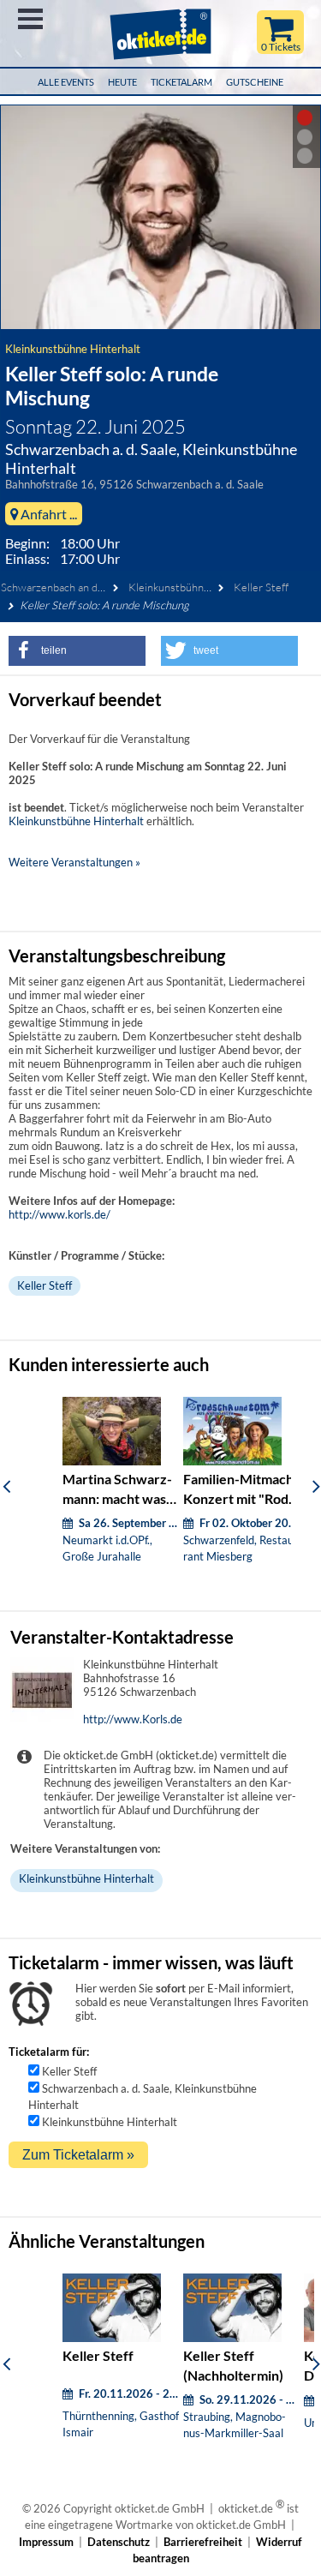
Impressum (46, 2542)
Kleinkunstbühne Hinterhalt (73, 349)
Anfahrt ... (48, 514)
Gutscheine (255, 82)
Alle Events (66, 82)
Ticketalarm (181, 82)
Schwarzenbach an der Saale (68, 587)
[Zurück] (6, 1486)
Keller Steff (261, 587)
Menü (30, 19)
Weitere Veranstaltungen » (74, 862)
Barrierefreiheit (203, 2542)
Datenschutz (119, 2542)
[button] (77, 651)
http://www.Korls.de (133, 1719)
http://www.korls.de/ (59, 1214)
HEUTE (122, 82)
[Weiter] (316, 1486)
